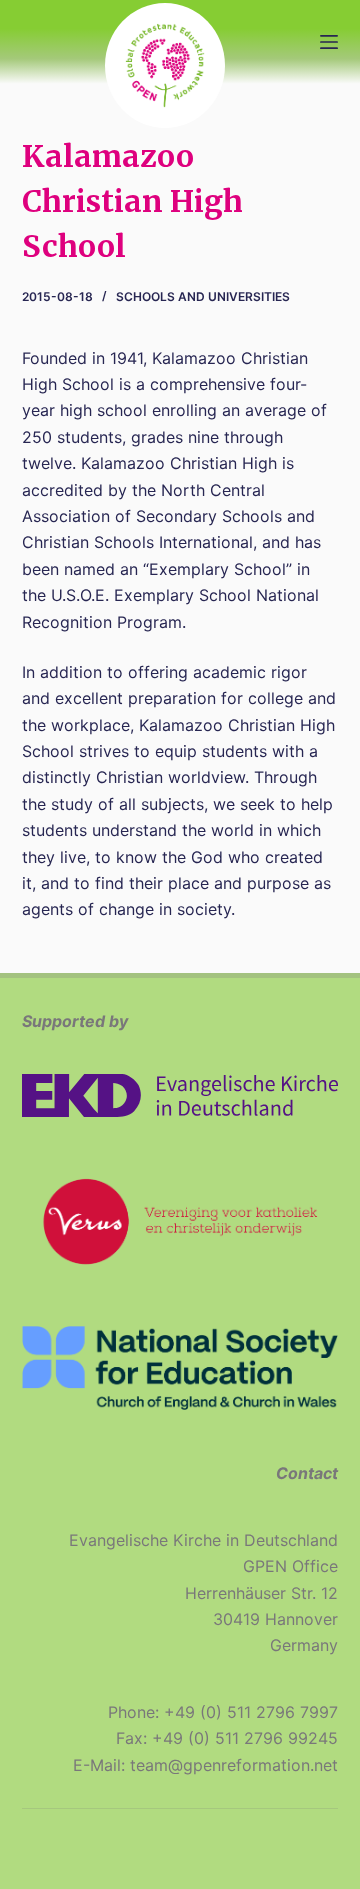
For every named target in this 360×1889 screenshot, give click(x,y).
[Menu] (329, 42)
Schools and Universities (203, 296)
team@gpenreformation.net (234, 1765)
